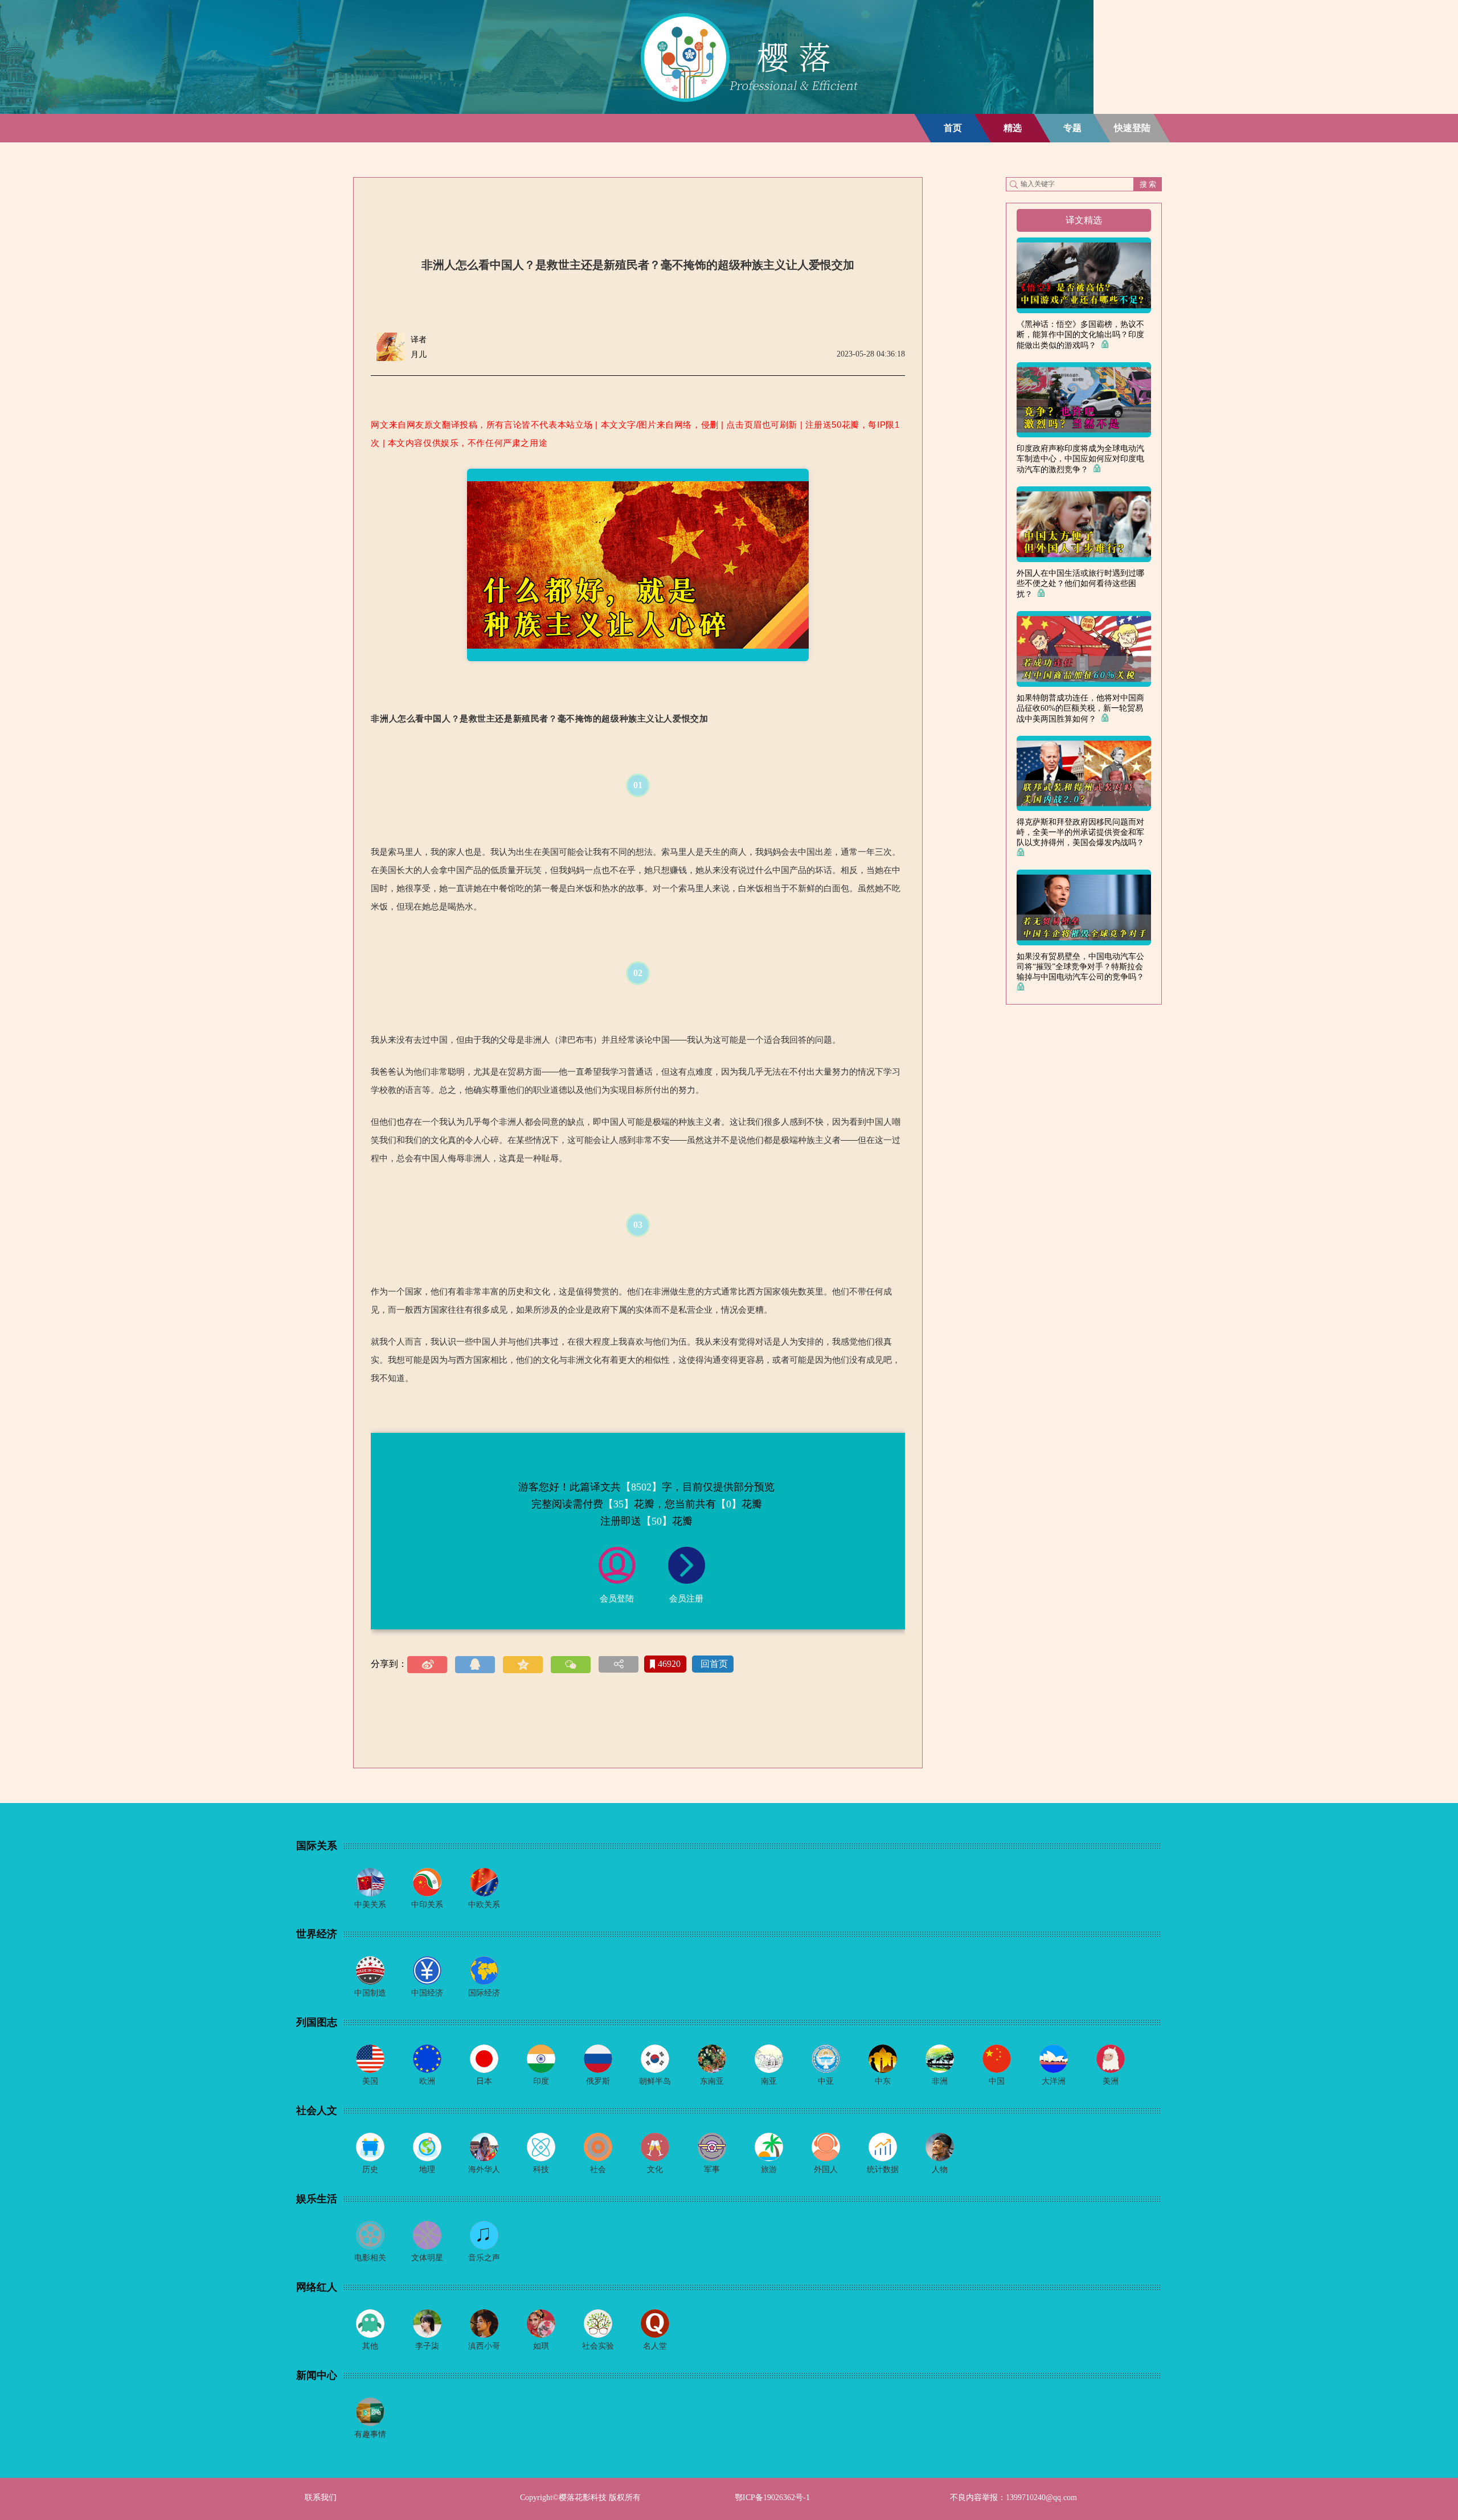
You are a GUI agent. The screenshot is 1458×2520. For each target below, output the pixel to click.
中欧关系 (484, 1905)
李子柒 (427, 2346)
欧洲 (427, 2081)
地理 (427, 2169)
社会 (598, 2169)
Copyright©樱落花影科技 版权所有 (580, 2498)
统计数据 (883, 2169)
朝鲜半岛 (655, 2081)
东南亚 (712, 2081)
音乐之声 (484, 2258)
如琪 (541, 2346)
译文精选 (1084, 220)
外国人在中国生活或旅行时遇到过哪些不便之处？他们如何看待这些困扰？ (1080, 584)
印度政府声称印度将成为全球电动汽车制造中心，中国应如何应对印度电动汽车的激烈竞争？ (1080, 459)
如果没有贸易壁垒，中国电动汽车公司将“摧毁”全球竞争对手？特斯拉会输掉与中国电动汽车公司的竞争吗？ (1083, 967)
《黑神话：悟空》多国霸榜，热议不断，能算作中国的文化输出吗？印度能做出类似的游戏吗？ (1080, 335)
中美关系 (370, 1905)
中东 (883, 2081)
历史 (370, 2169)
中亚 (826, 2081)
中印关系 (427, 1905)
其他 (370, 2346)
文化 (655, 2169)
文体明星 (427, 2258)
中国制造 (370, 1993)
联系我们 (321, 2498)
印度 (541, 2081)
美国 (370, 2081)
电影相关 (370, 2258)
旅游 (769, 2169)
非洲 (940, 2081)
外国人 (826, 2169)
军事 (712, 2169)
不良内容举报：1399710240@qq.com (1013, 2498)
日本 (484, 2081)
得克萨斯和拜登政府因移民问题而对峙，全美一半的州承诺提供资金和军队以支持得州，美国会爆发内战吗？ (1083, 832)
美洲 (1111, 2081)
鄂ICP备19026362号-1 (772, 2498)
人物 (940, 2169)
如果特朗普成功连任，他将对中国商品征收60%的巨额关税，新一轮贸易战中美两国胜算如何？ (1080, 708)
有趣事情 (370, 2434)
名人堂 (655, 2346)
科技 (541, 2169)
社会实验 (598, 2346)
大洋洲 (1054, 2081)
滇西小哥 (484, 2346)
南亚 (769, 2081)
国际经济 (484, 1993)
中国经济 (427, 1993)
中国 (997, 2081)
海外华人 (484, 2169)
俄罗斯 (598, 2081)
